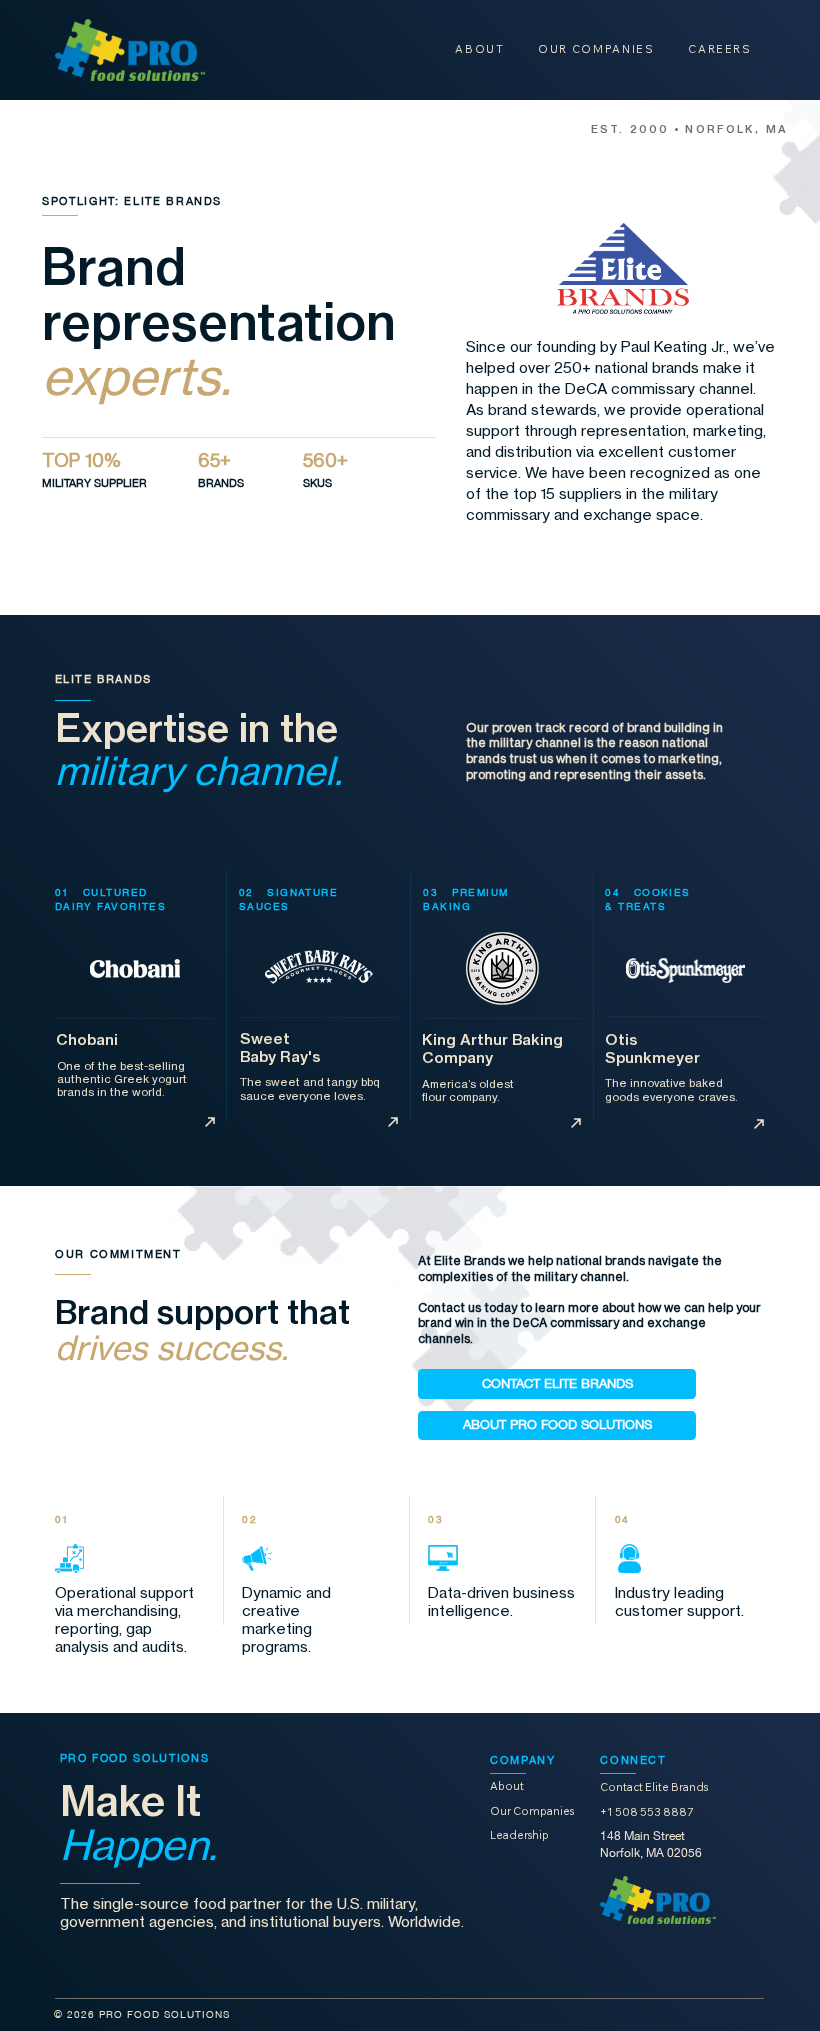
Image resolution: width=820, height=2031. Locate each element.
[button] (557, 1384)
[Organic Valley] (210, 1122)
